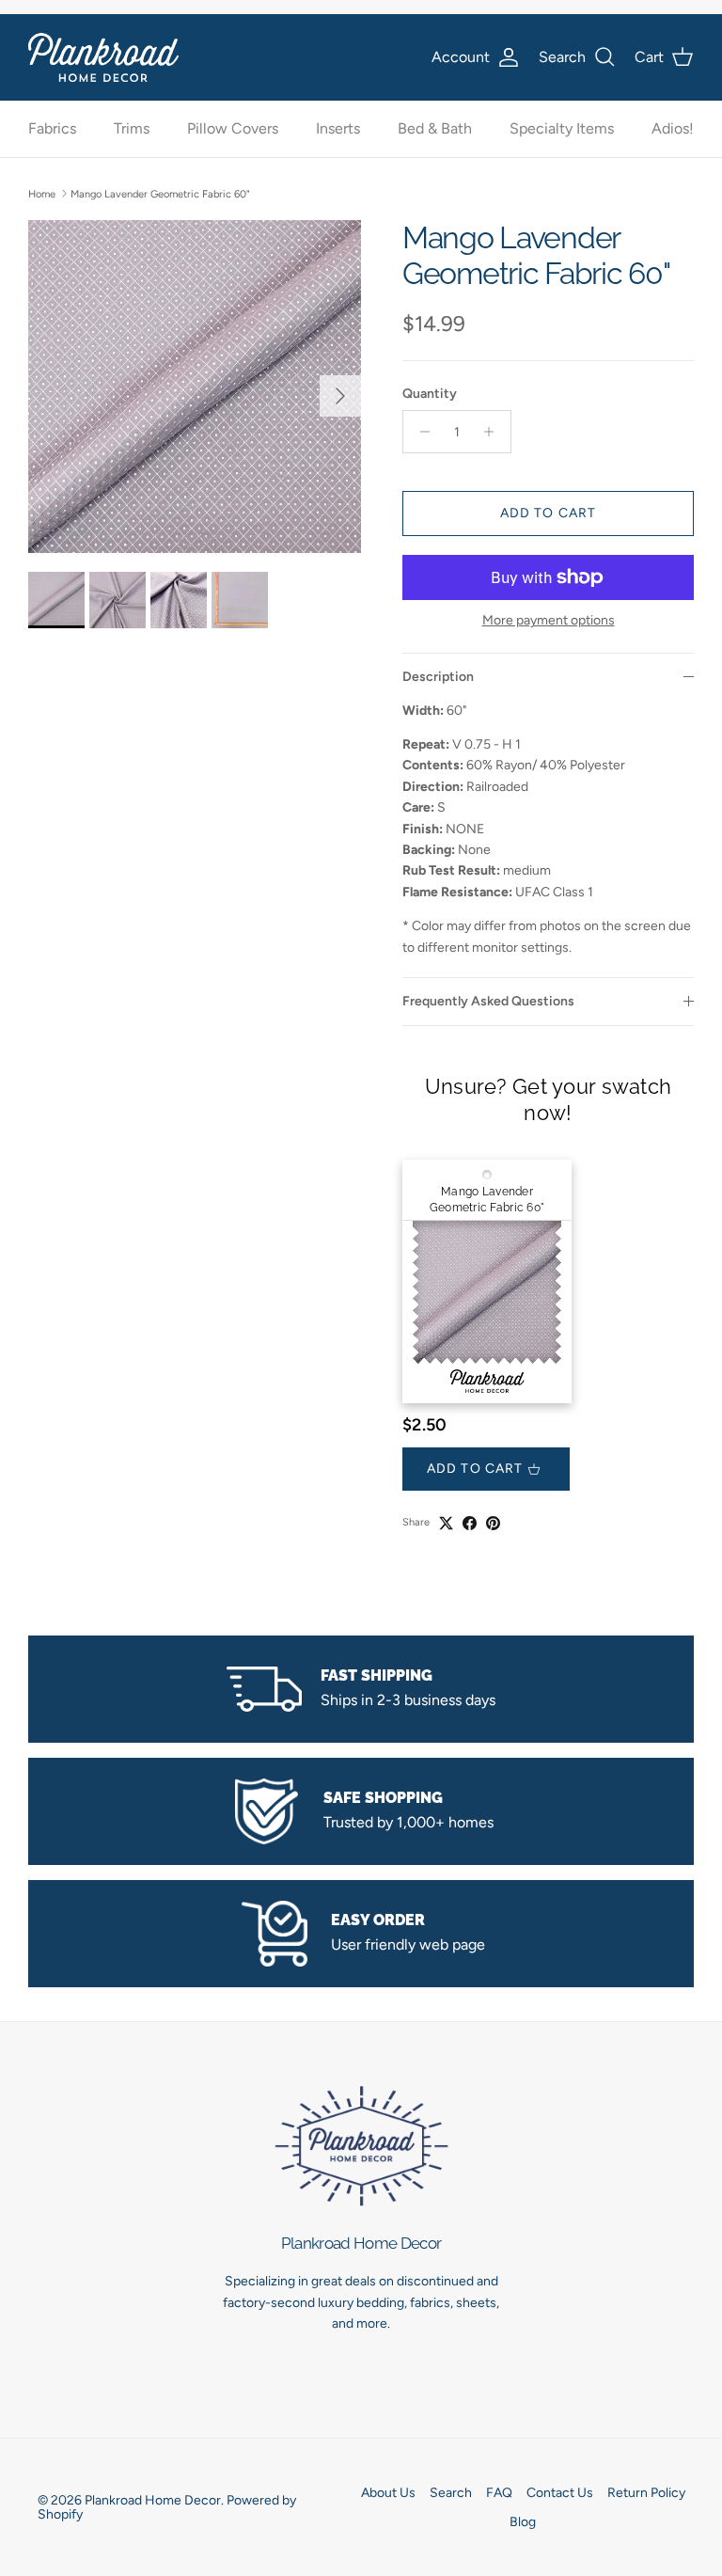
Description (438, 677)
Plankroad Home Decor (153, 2500)
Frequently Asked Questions (488, 1001)
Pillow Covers (233, 128)
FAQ (499, 2493)
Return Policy (646, 2493)
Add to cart (548, 513)
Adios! (673, 128)
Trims (132, 128)
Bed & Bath (435, 128)
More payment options (549, 621)
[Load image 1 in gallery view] (195, 387)
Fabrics (52, 128)
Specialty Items (562, 128)
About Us (388, 2493)
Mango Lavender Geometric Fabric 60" (160, 193)
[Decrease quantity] (420, 432)
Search (451, 2493)
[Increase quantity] (494, 432)
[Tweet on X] (446, 1523)
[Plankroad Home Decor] (103, 57)
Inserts (338, 128)
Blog (523, 2522)
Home (42, 193)
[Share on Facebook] (470, 1523)
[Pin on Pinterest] (493, 1523)
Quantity (430, 394)
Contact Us (560, 2493)
